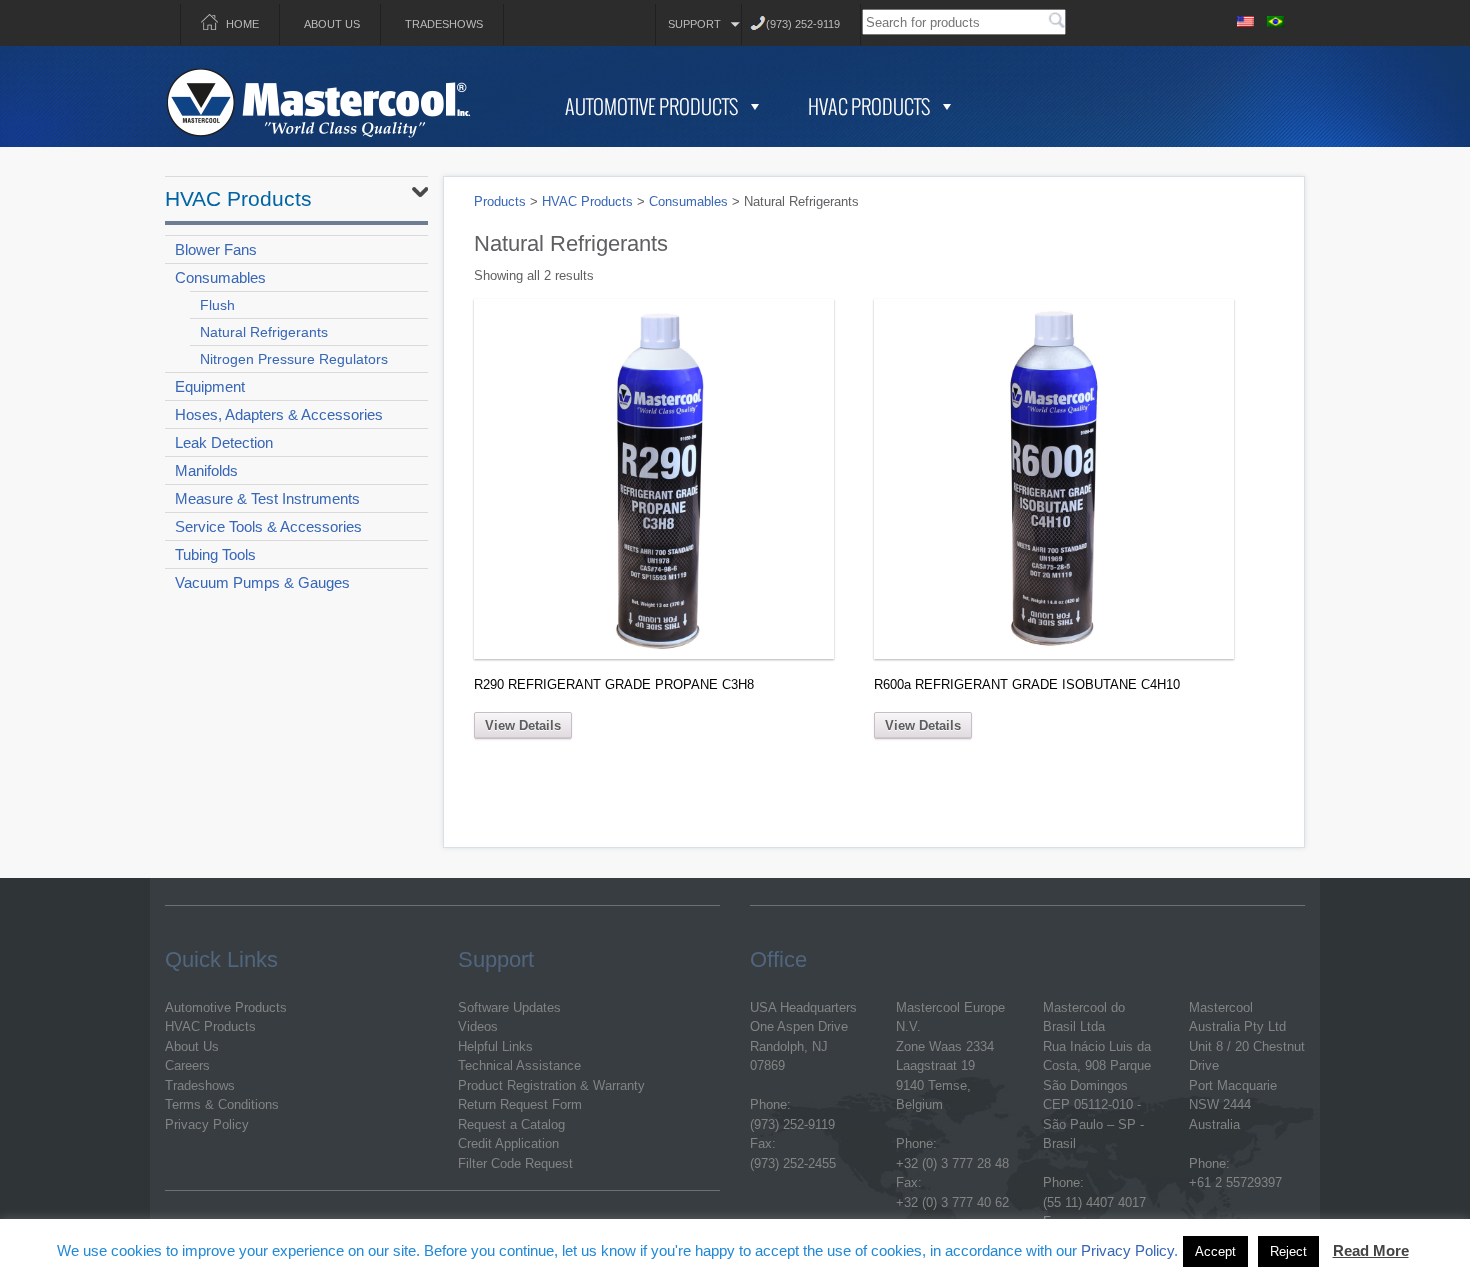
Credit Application (508, 1143)
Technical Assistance (519, 1065)
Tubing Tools (215, 554)
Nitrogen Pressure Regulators (294, 359)
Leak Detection (224, 442)
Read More (1371, 1250)
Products (500, 201)
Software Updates (509, 1007)
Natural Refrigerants (264, 332)
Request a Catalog (511, 1124)
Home (242, 24)
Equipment (210, 386)
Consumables (220, 277)
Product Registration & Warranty (551, 1085)
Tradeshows (444, 24)
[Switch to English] (1245, 18)
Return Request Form (520, 1104)
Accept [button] (1215, 1251)
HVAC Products (869, 106)
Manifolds (206, 470)
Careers (187, 1065)
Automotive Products (651, 106)
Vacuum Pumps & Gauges (262, 582)
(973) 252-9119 (803, 24)
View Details (523, 725)
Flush (217, 305)
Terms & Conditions (222, 1104)
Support (694, 24)
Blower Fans (216, 249)
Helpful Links (495, 1046)
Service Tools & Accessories (268, 526)
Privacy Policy (207, 1124)
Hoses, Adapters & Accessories (279, 414)
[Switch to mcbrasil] (1275, 18)
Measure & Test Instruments (267, 498)
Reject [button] (1288, 1251)
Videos (478, 1026)
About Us (332, 24)
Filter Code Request (515, 1163)
